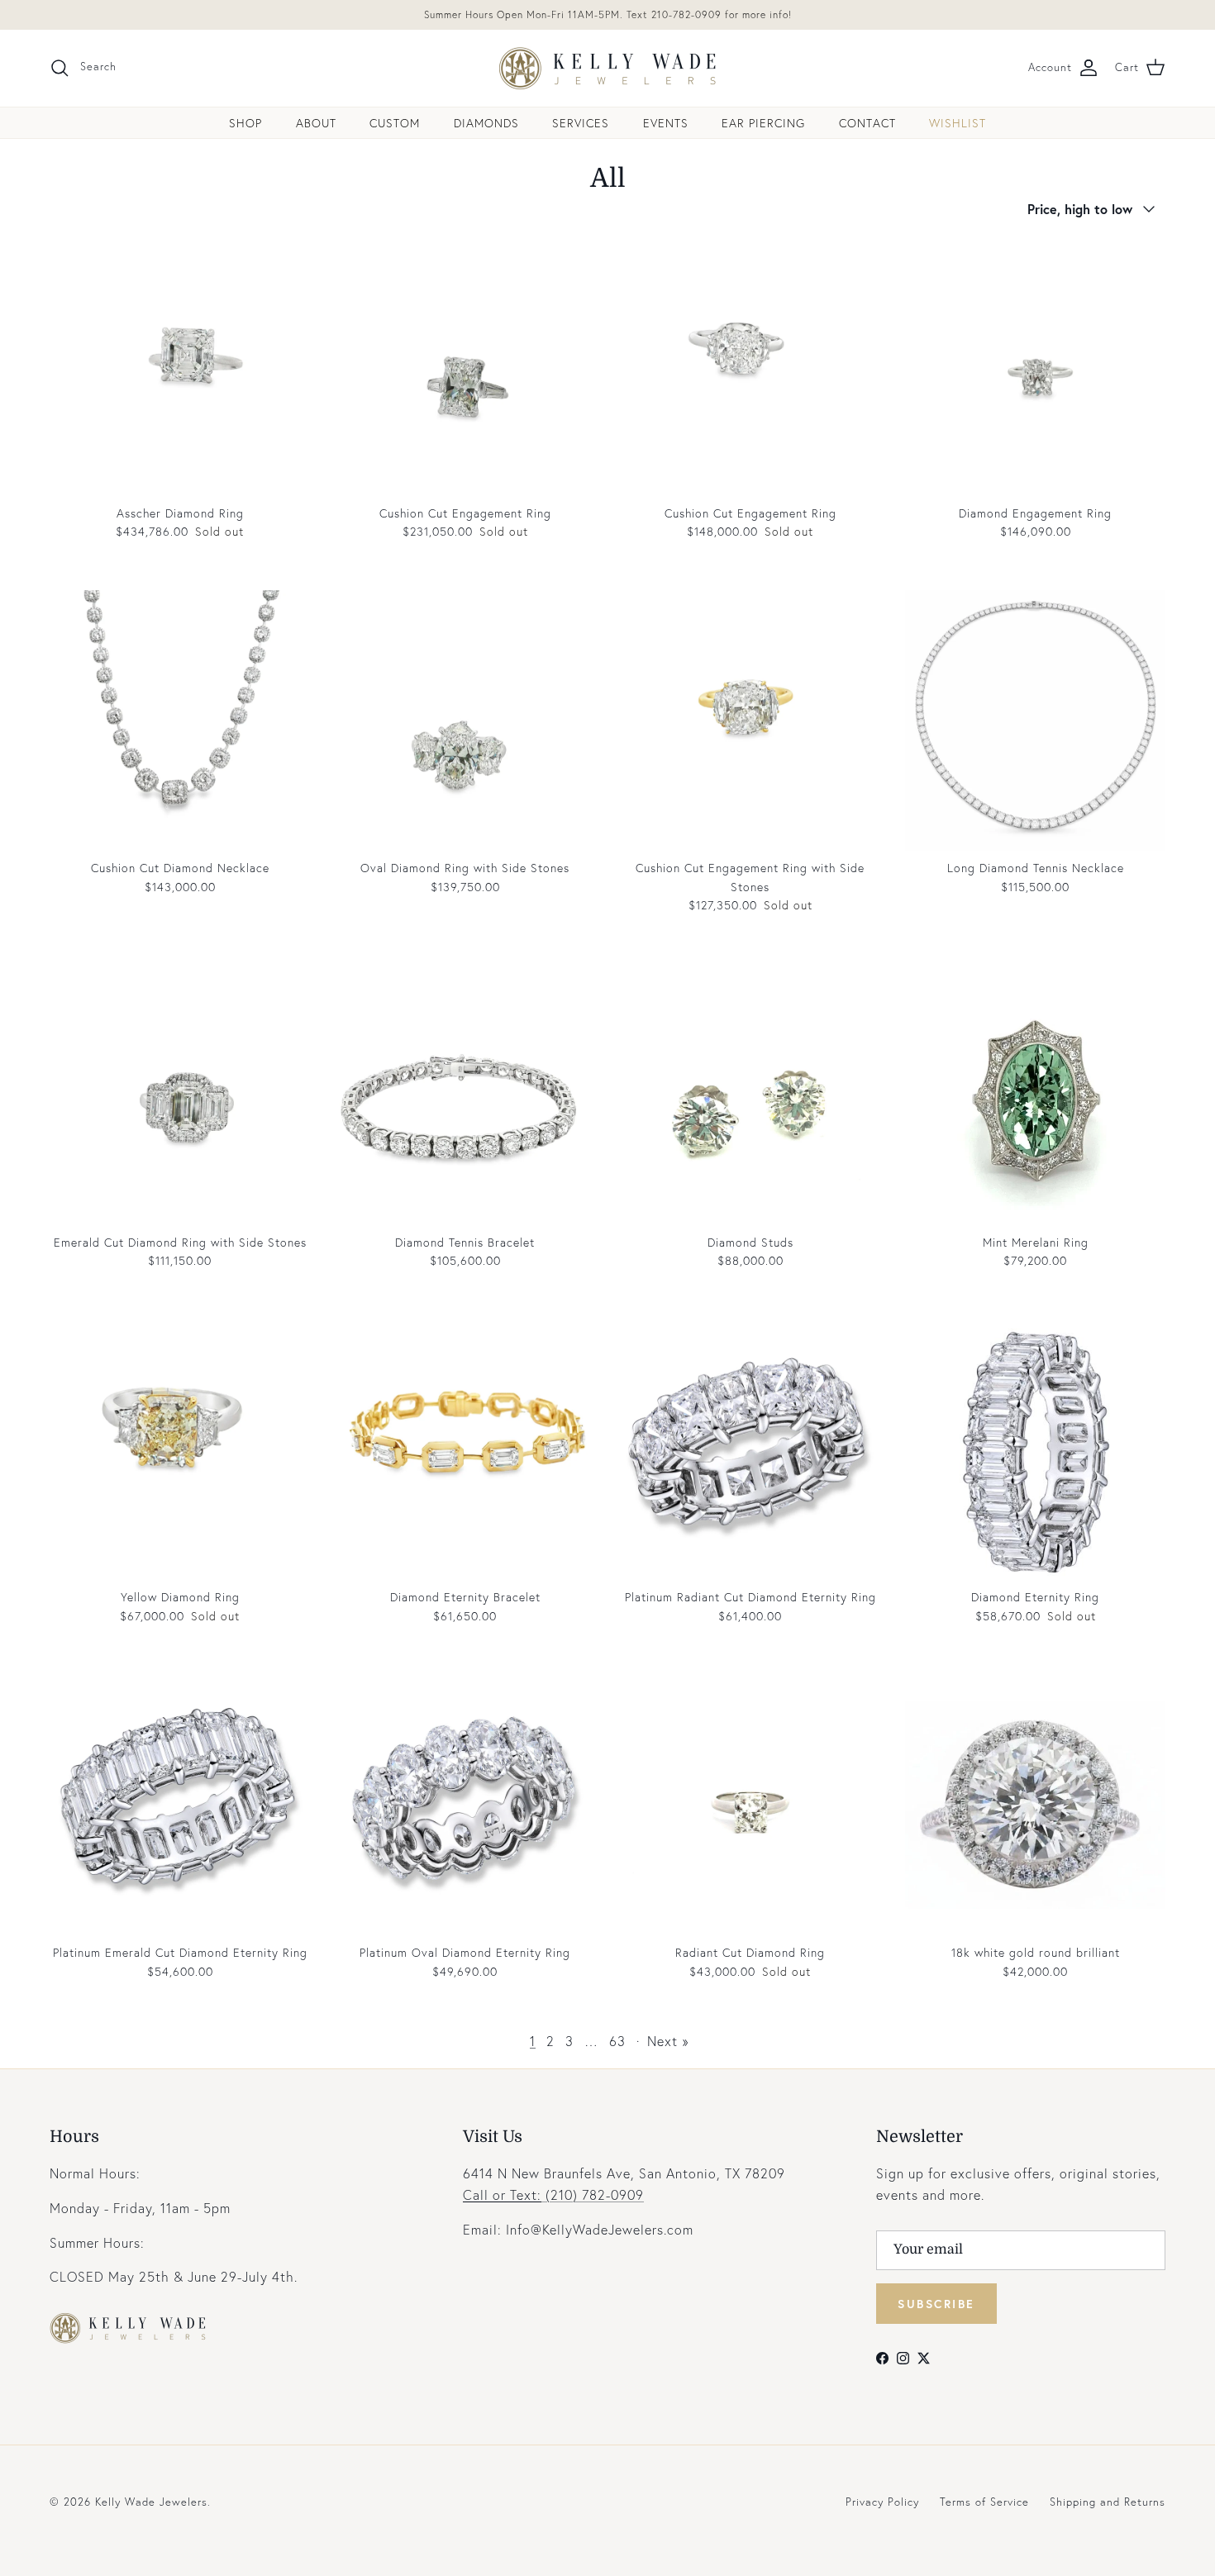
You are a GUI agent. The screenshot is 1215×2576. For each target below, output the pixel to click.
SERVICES (581, 123)
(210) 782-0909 (553, 2194)
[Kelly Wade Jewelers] (608, 68)
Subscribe (936, 2304)
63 (617, 2041)
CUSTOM (395, 123)
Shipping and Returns (1108, 2502)
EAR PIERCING (763, 123)
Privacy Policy (882, 2502)
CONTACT (867, 123)
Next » (668, 2041)
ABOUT (316, 123)
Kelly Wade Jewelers (151, 2502)
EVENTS (666, 123)
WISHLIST (958, 123)
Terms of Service (984, 2502)
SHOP (245, 123)
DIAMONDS (486, 123)
